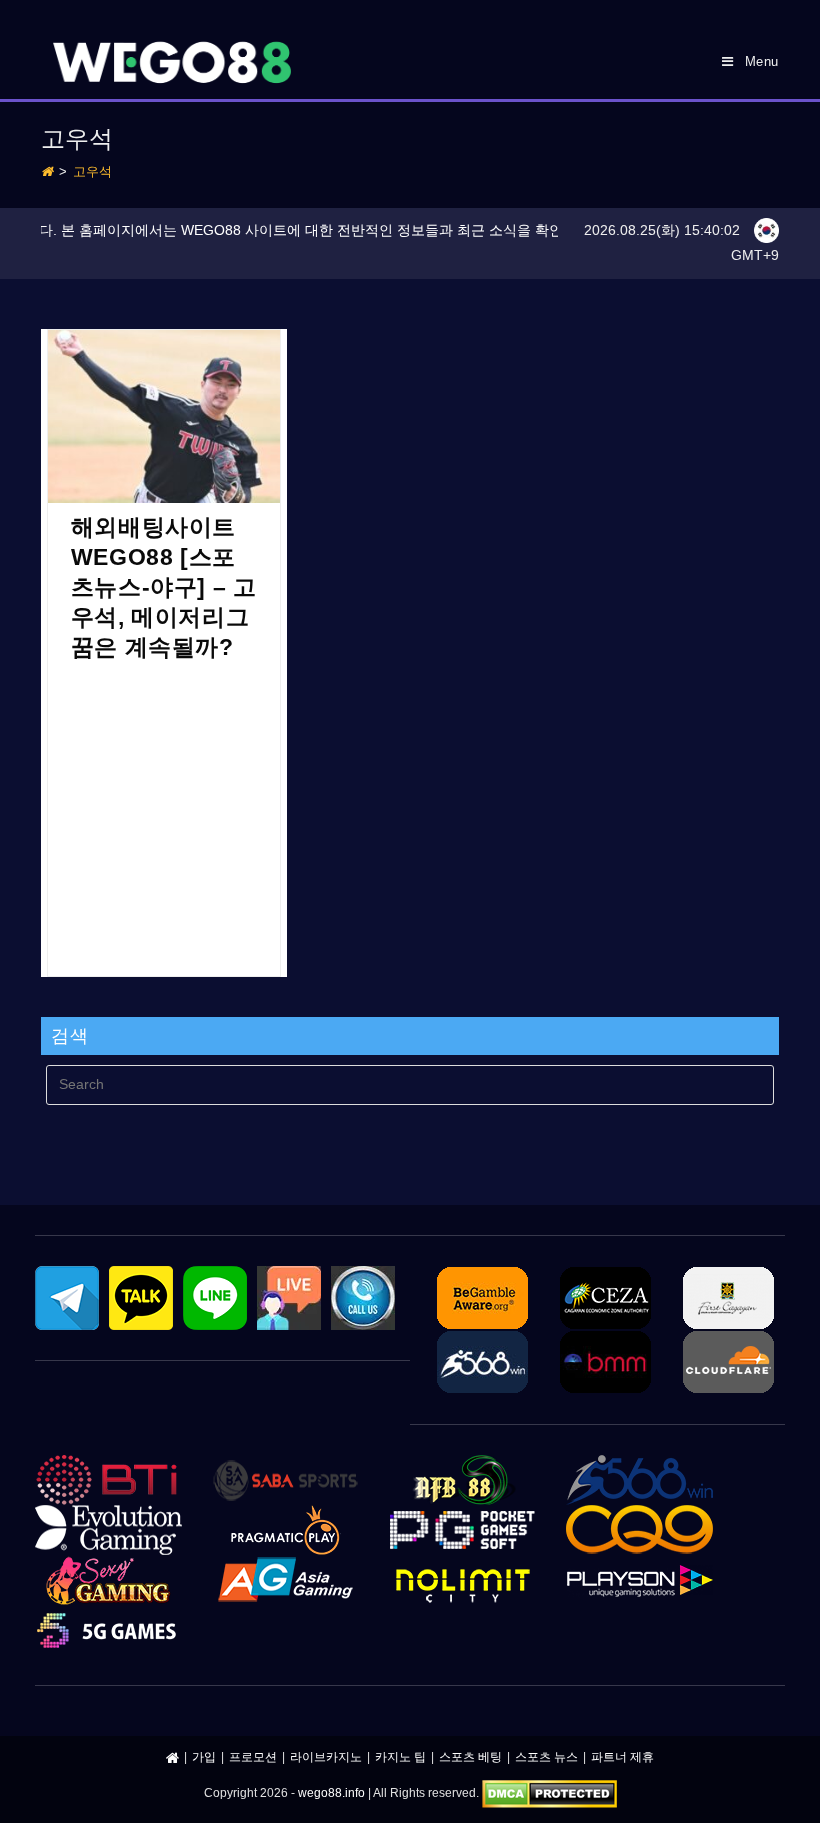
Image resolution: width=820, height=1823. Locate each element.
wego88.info (331, 1794)
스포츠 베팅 (470, 1757)
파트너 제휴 (622, 1757)
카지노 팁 (400, 1757)
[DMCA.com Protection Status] (549, 1794)
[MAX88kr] (172, 1757)
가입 (204, 1757)
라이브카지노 (326, 1757)
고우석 (92, 171)
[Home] (47, 171)
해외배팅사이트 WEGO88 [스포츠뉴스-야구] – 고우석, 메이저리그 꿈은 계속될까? (164, 587)
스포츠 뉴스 (546, 1757)
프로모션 (253, 1757)
